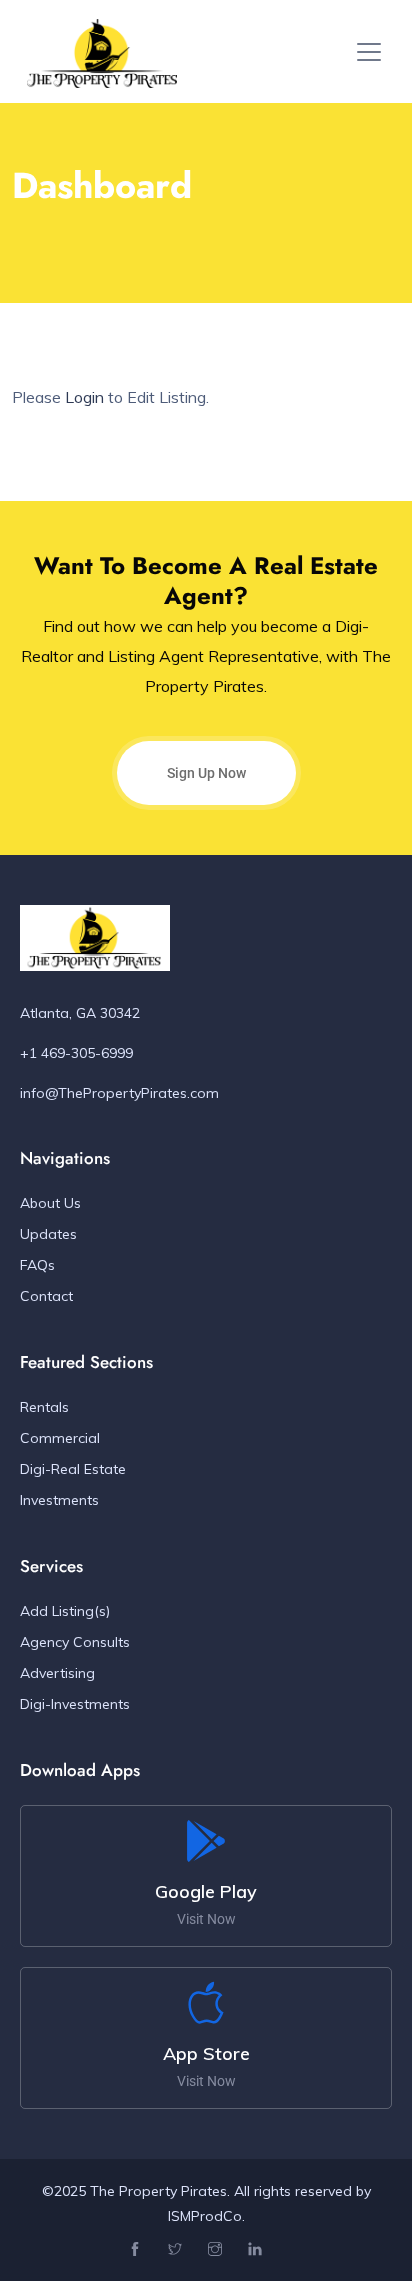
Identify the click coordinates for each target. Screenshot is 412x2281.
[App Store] (206, 2003)
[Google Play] (206, 1841)
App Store (206, 2053)
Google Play (206, 1891)
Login (84, 397)
